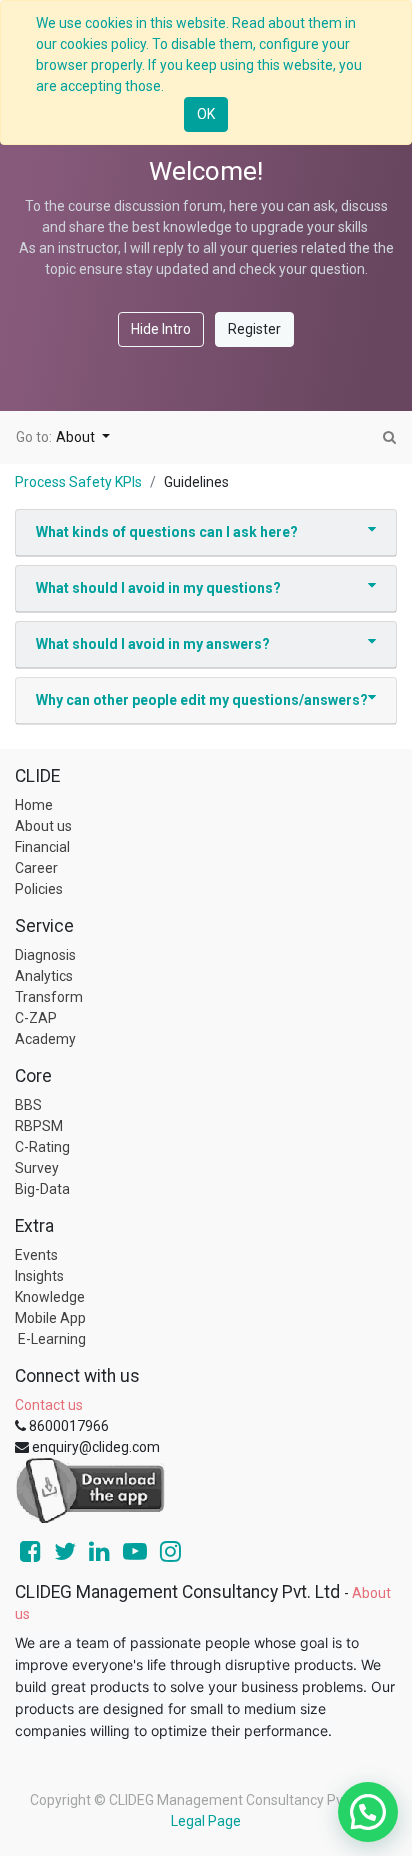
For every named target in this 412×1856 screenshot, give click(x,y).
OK (206, 114)
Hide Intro (161, 329)
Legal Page (206, 1821)
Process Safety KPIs (78, 482)
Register (254, 329)
